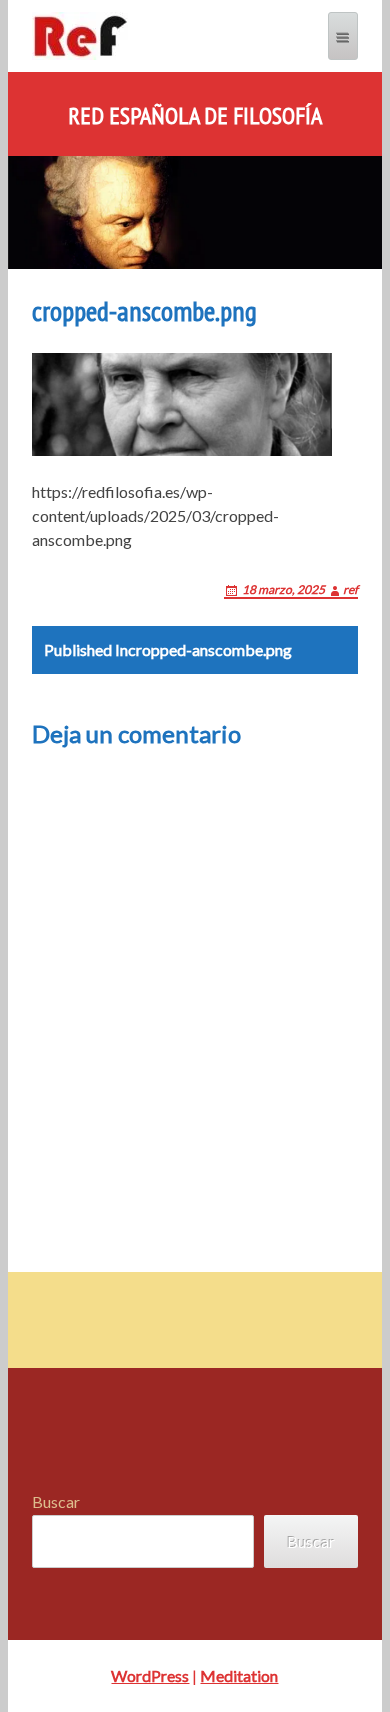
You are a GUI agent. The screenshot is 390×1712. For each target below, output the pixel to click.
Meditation (239, 1675)
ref (350, 589)
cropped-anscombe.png (168, 649)
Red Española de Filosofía (195, 116)
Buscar (56, 1501)
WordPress (150, 1675)
